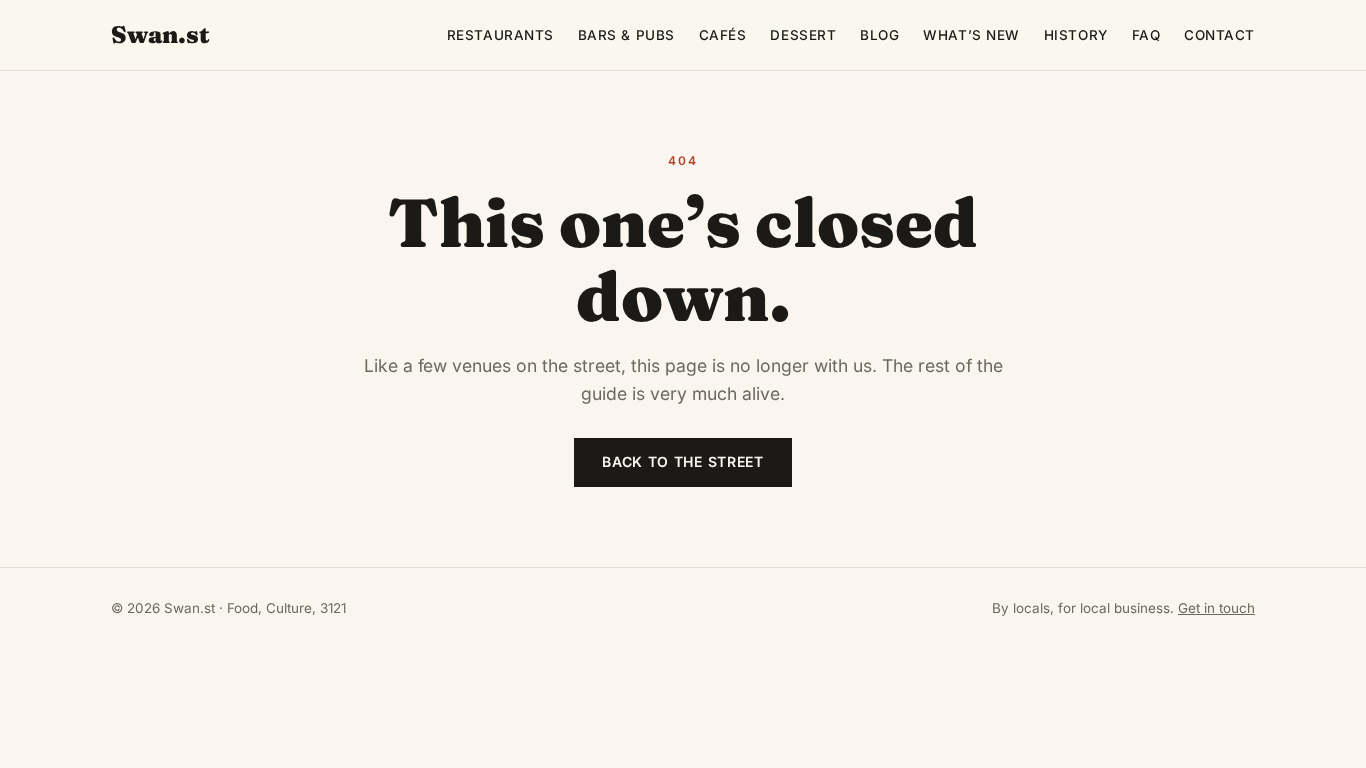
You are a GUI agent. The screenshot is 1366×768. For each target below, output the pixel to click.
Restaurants (500, 35)
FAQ (1146, 35)
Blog (879, 35)
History (1076, 35)
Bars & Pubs (626, 35)
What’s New (971, 35)
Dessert (803, 35)
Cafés (723, 35)
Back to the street (683, 461)
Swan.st (160, 34)
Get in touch (1216, 608)
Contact (1219, 35)
